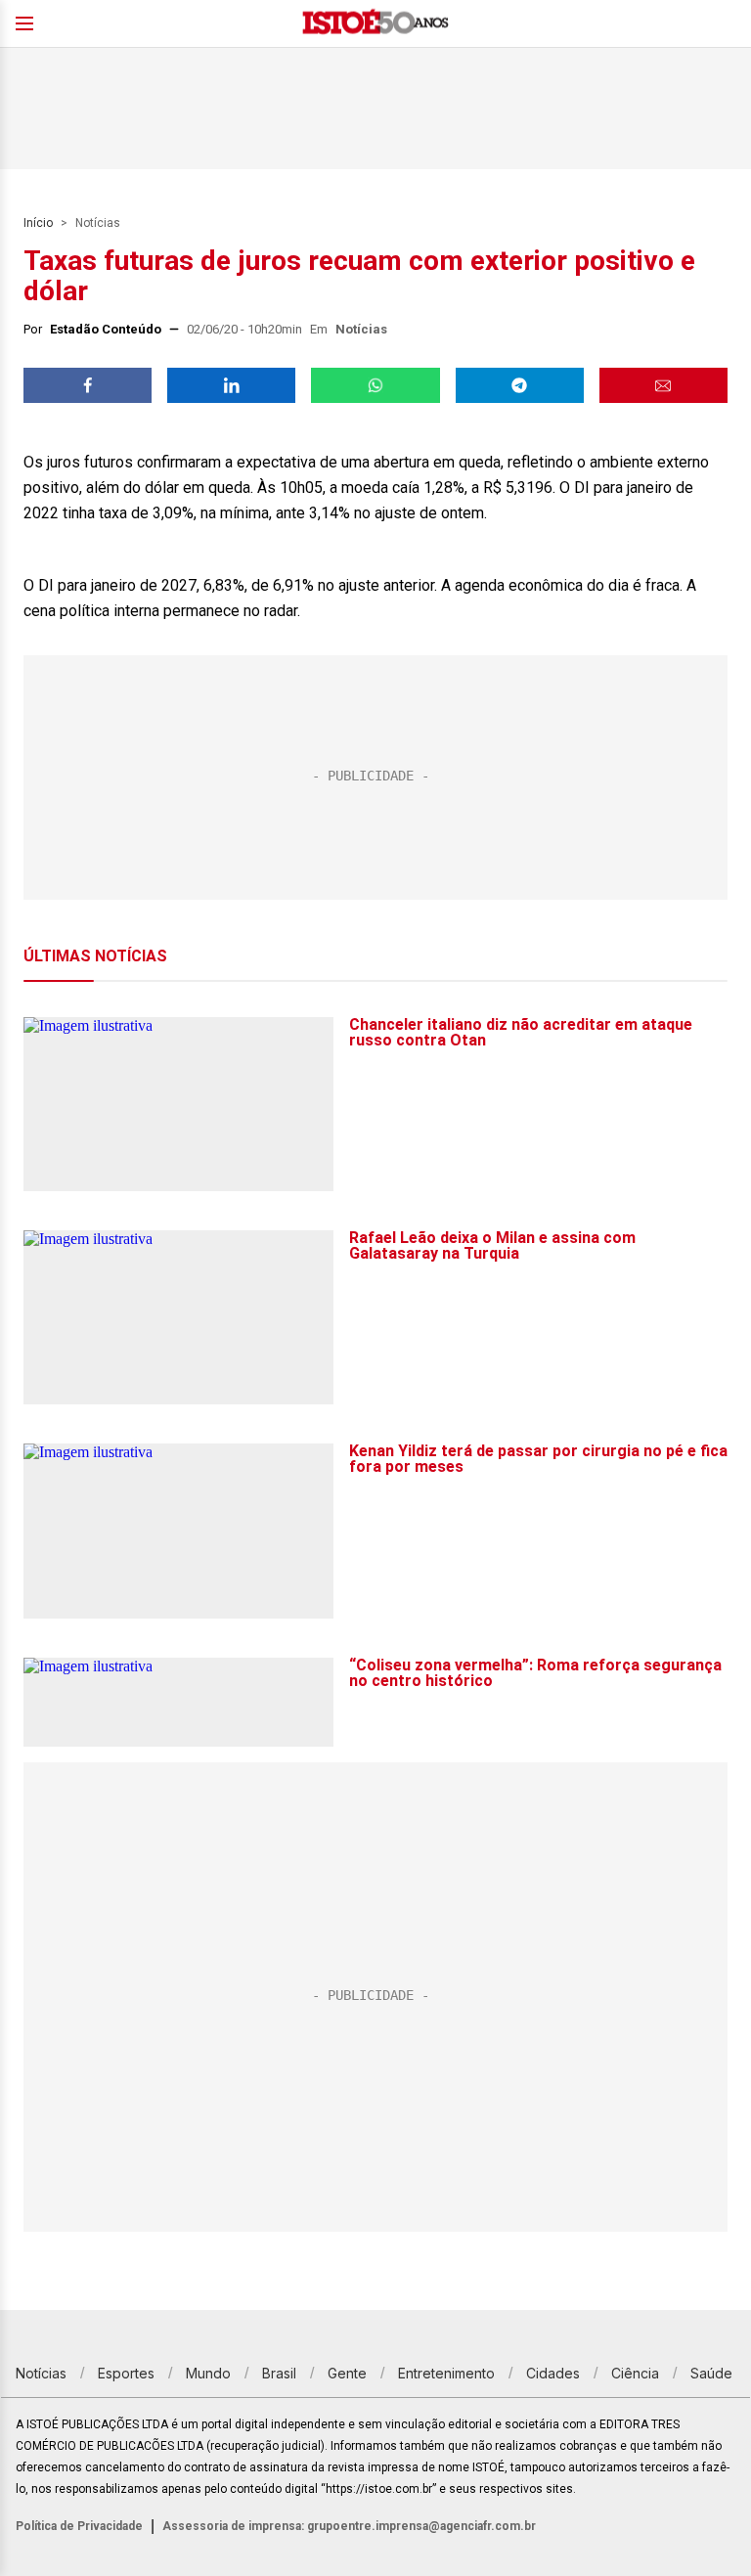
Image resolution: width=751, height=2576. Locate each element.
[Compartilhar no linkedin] (231, 385)
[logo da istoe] (375, 24)
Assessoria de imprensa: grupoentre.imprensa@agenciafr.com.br (349, 2526)
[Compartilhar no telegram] (520, 385)
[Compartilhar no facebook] (88, 385)
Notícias (98, 223)
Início (38, 223)
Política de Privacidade (79, 2526)
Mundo (208, 2373)
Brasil (279, 2373)
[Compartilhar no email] (663, 385)
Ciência (635, 2373)
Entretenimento (446, 2373)
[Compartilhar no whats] (375, 385)
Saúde (711, 2373)
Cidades (553, 2373)
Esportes (126, 2373)
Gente (347, 2373)
